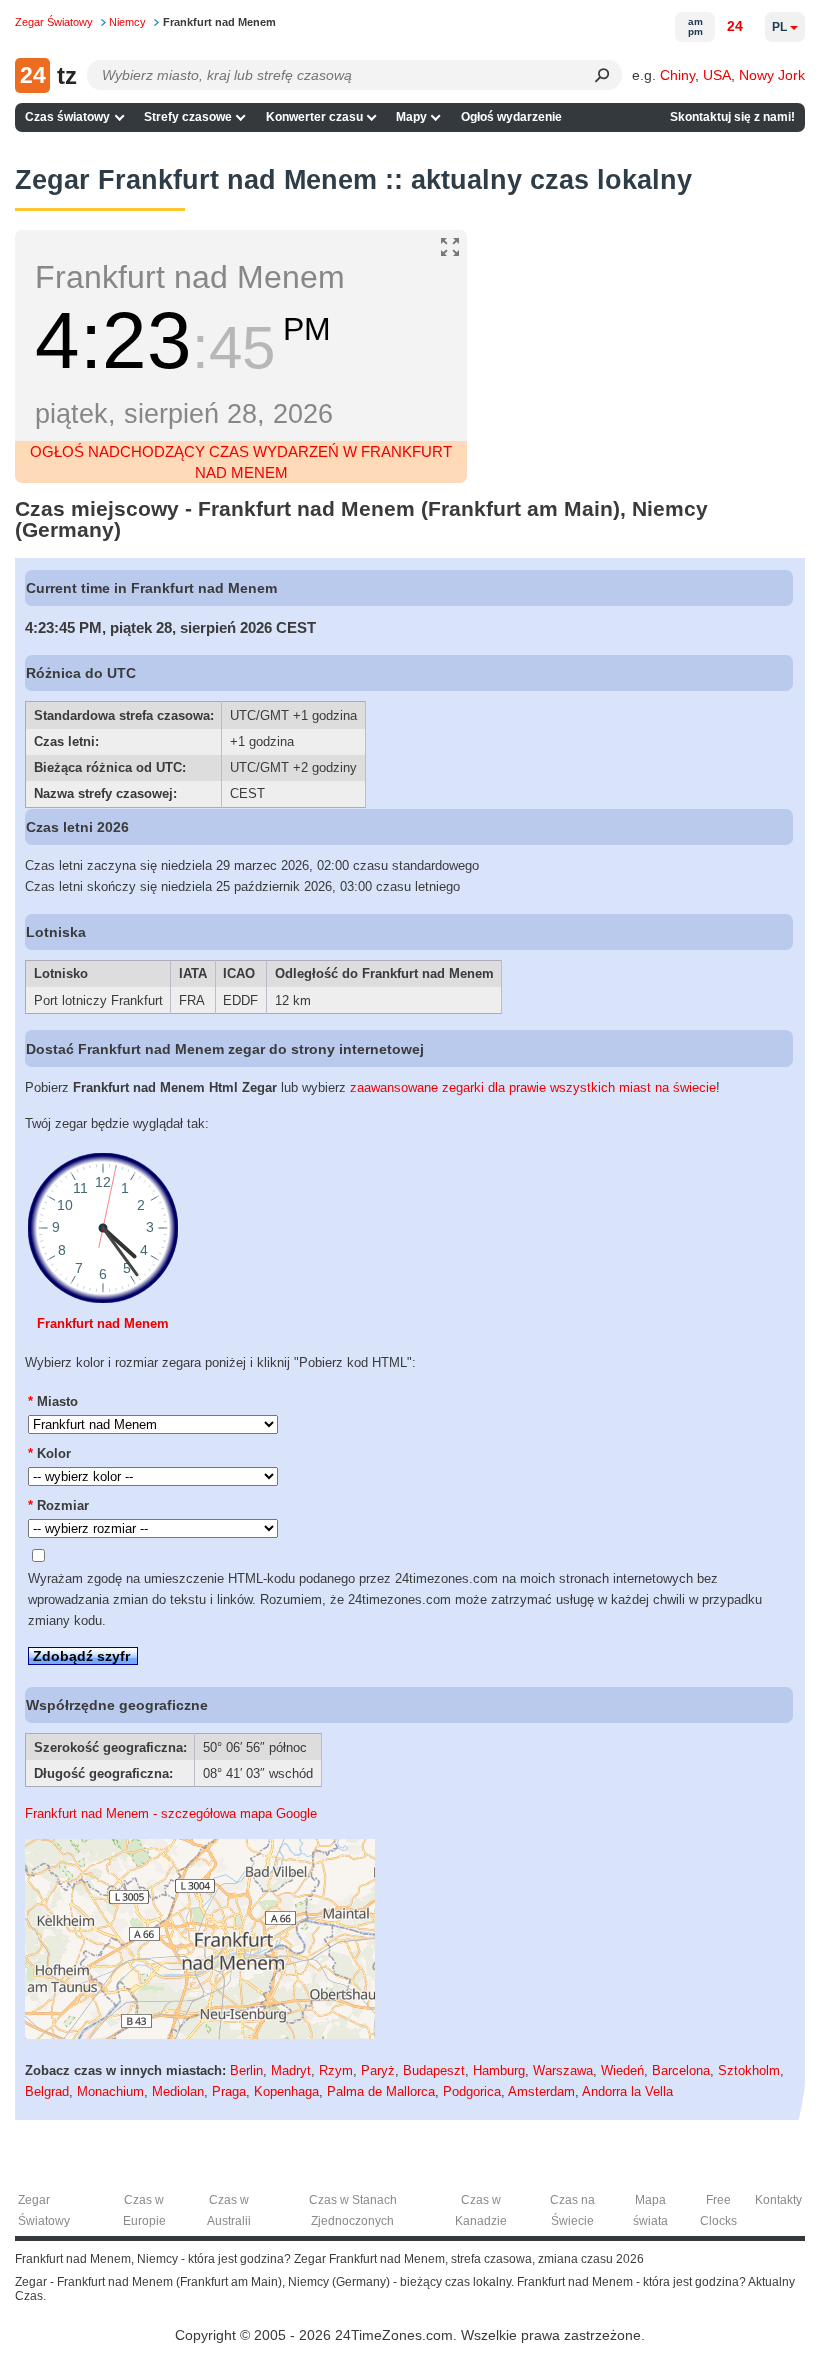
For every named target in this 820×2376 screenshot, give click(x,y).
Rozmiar (58, 1505)
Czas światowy (67, 117)
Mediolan (178, 2091)
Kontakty (778, 2200)
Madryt (291, 2070)
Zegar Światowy (44, 2210)
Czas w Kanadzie (481, 2210)
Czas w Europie (144, 2210)
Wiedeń (622, 2070)
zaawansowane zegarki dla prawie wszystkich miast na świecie (533, 1087)
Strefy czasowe (188, 117)
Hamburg (499, 2070)
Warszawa (563, 2070)
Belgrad (47, 2091)
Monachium (110, 2091)
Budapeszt (434, 2070)
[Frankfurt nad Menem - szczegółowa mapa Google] (200, 2034)
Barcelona (681, 2070)
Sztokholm (749, 2070)
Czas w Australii (229, 2210)
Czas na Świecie (572, 2210)
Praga (229, 2091)
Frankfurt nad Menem (103, 1323)
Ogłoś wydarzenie (511, 117)
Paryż (378, 2070)
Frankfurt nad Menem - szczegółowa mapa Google (171, 1813)
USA (717, 75)
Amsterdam (541, 2091)
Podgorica (472, 2091)
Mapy (411, 117)
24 (735, 26)
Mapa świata (650, 2210)
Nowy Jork (772, 75)
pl (779, 27)
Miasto (53, 1401)
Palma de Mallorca (381, 2091)
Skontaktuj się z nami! (732, 117)
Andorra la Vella (627, 2091)
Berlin (246, 2070)
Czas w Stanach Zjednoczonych (353, 2210)
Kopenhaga (286, 2091)
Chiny (677, 75)
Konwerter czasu (314, 117)
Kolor (49, 1453)
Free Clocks (718, 2210)
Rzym (336, 2070)
